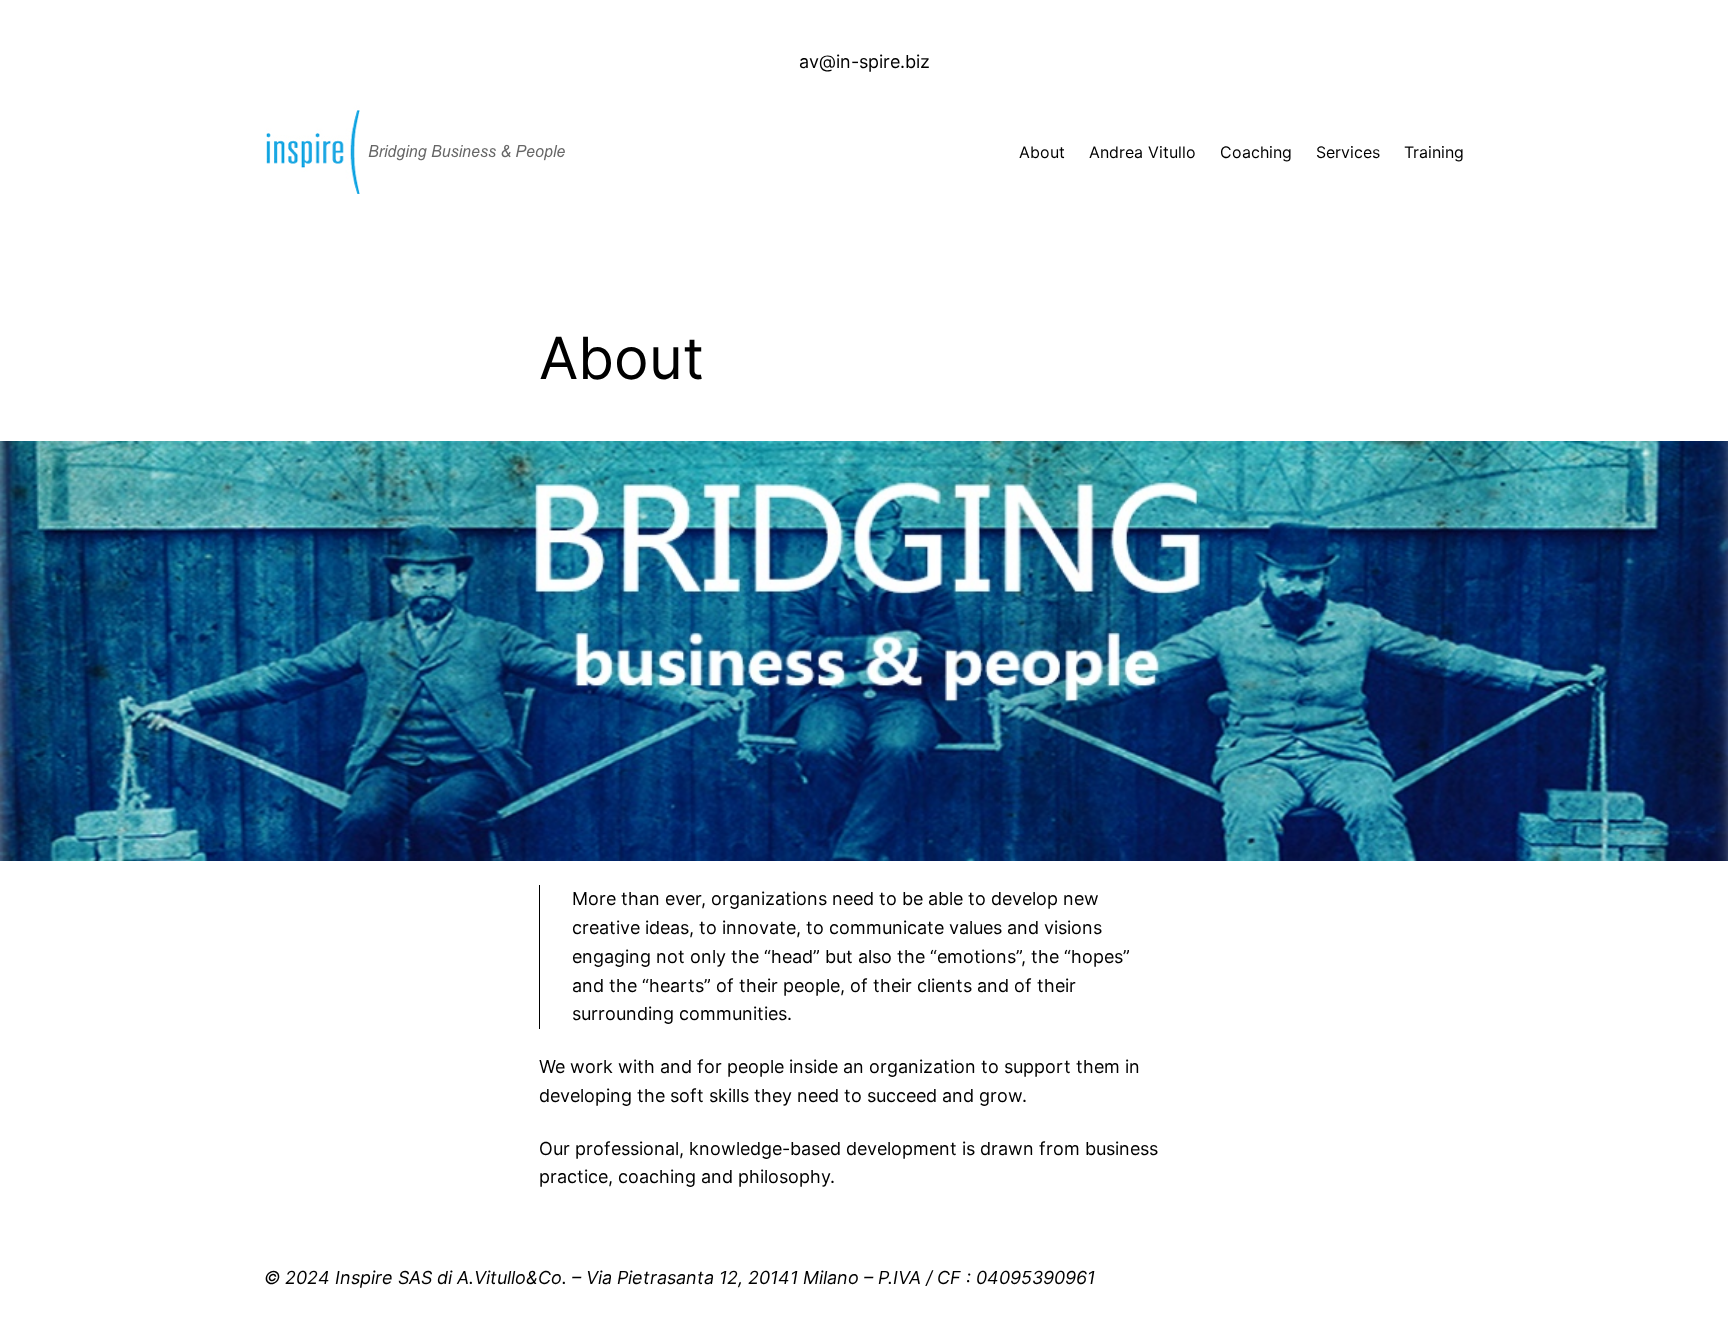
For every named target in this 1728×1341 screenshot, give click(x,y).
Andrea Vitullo (1142, 152)
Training (1434, 152)
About (1042, 152)
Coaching (1256, 152)
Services (1348, 152)
